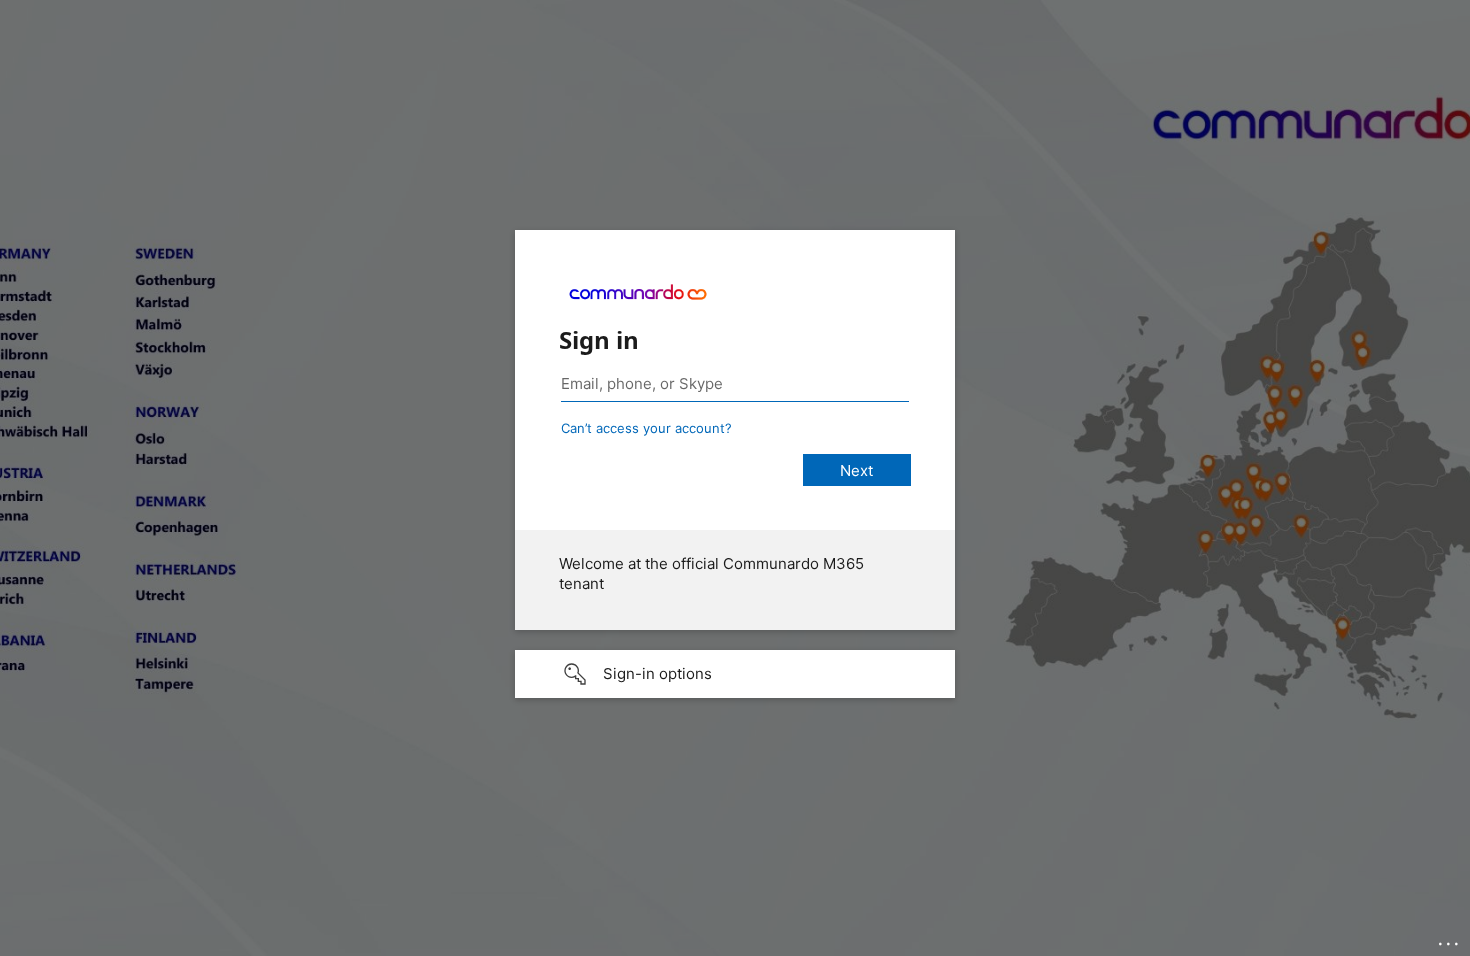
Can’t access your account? (646, 428)
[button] (735, 674)
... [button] (1450, 939)
